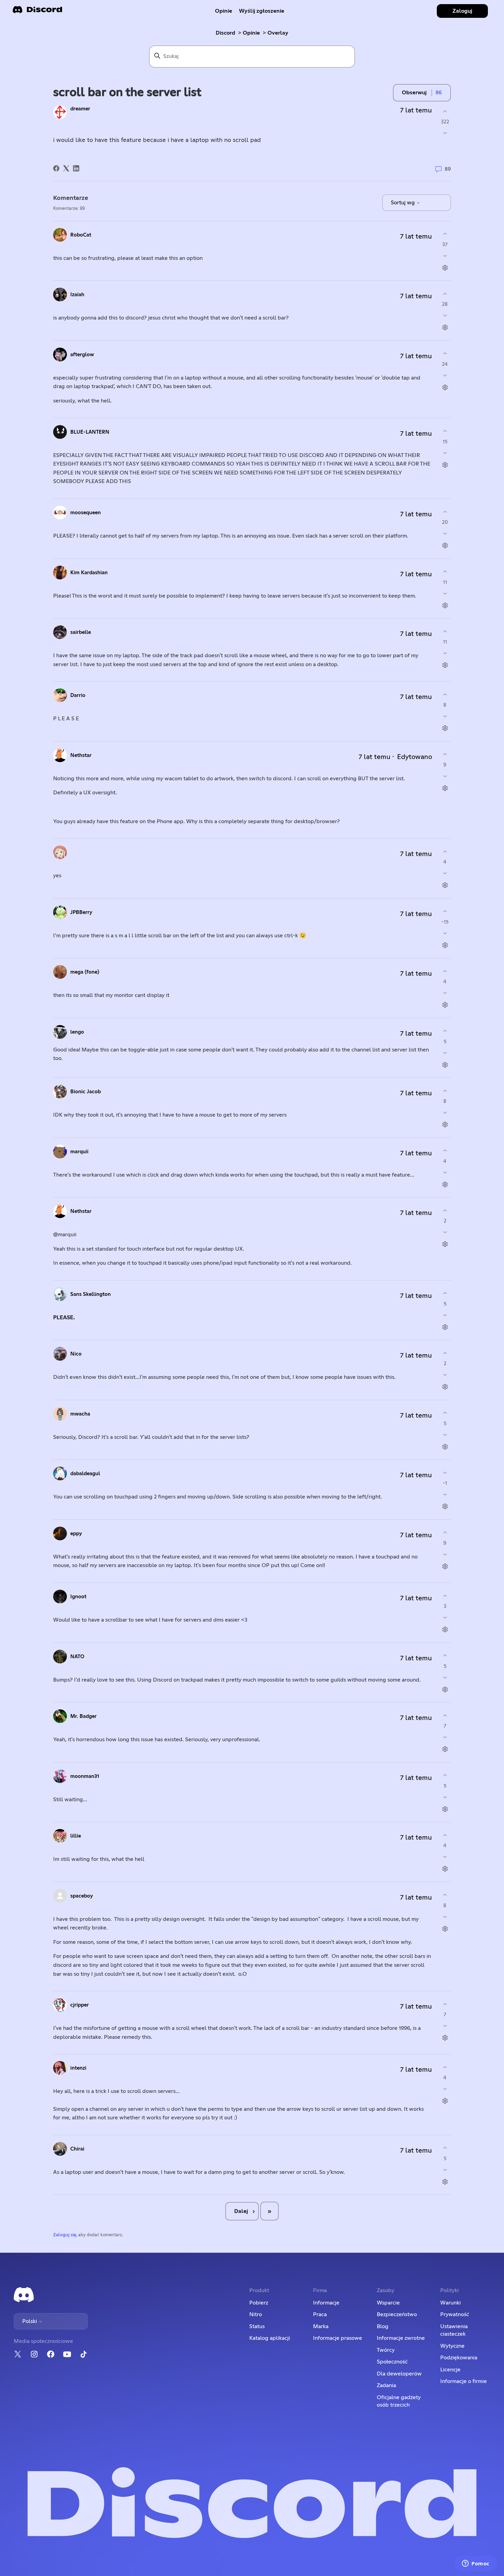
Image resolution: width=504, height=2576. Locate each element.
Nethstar (81, 755)
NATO (77, 1657)
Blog (383, 2326)
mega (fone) (85, 972)
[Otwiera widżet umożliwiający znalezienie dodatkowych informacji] (476, 2564)
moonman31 (85, 1776)
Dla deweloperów (399, 2374)
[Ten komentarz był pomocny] (445, 234)
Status (257, 2326)
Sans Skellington (91, 1294)
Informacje (326, 2303)
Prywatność (455, 2314)
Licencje (450, 2370)
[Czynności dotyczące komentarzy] (445, 268)
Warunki (451, 2303)
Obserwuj (414, 93)
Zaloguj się (65, 2235)
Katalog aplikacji (270, 2338)
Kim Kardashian (89, 573)
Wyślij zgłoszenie (262, 11)
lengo (77, 1032)
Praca (320, 2314)
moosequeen (86, 513)
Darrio (78, 695)
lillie (76, 1836)
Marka (321, 2326)
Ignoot (78, 1597)
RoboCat (81, 235)
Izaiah (77, 295)
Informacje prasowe (338, 2338)
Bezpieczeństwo (397, 2314)
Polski (30, 2321)
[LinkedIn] (76, 168)
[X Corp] (66, 168)
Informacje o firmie (464, 2381)
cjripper (80, 2005)
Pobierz (259, 2303)
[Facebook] (56, 168)
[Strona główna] (37, 12)
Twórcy (386, 2350)
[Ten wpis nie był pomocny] (445, 133)
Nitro (256, 2314)
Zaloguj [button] (462, 11)
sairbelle (81, 632)
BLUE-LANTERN (90, 432)
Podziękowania (459, 2358)
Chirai (77, 2149)
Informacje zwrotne (401, 2338)
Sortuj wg (404, 203)
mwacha (80, 1414)
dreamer (80, 109)
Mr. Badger (83, 1716)
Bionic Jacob (86, 1092)
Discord (225, 33)
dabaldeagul (85, 1474)
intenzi (78, 2068)
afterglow (82, 355)
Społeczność (392, 2362)
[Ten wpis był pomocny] (445, 111)
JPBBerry (81, 912)
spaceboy (82, 1896)
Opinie (224, 11)
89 (447, 169)
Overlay (278, 33)
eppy (76, 1534)
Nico (76, 1354)
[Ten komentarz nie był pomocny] (445, 256)
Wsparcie (388, 2303)
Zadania (386, 2385)
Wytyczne (452, 2346)
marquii (79, 1152)
